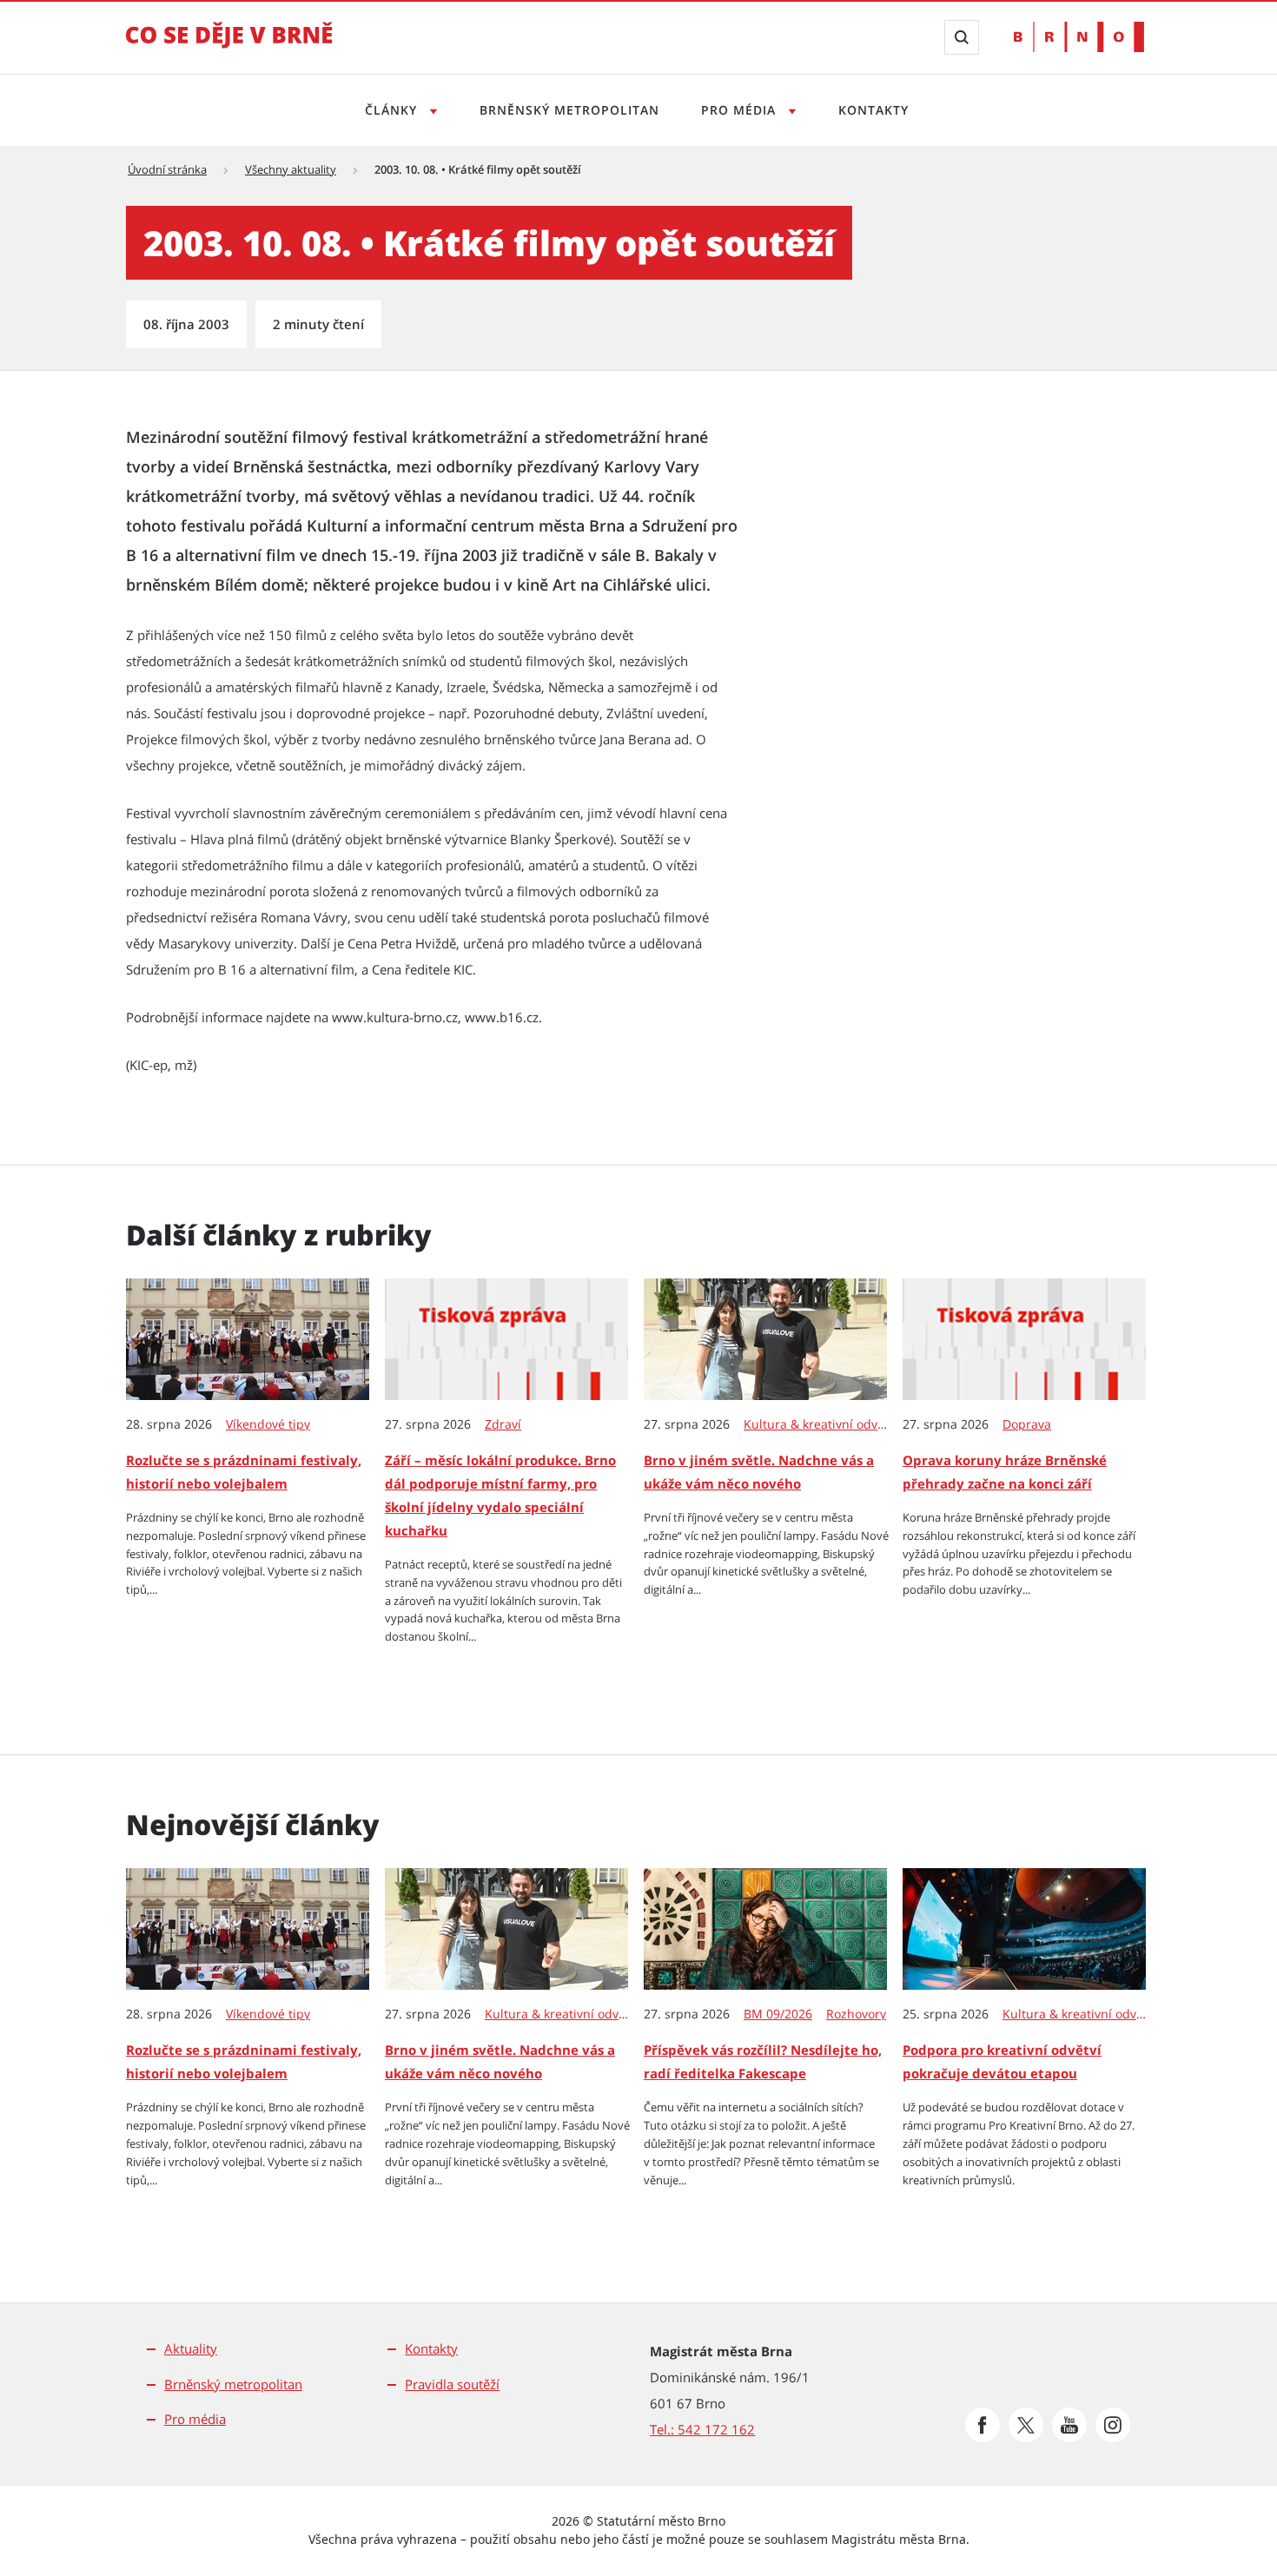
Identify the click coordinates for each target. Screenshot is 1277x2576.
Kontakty (873, 110)
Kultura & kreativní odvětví (816, 1424)
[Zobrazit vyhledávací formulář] (962, 37)
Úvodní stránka (167, 169)
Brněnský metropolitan (569, 110)
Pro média (741, 110)
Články (393, 110)
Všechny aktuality (291, 169)
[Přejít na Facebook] (983, 2425)
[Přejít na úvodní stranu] (229, 47)
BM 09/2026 (778, 2014)
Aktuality (191, 2348)
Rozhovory (856, 2014)
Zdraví (503, 1424)
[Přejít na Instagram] (1113, 2425)
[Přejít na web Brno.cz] (1079, 37)
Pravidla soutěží (452, 2384)
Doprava (1027, 1424)
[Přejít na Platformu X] (1026, 2425)
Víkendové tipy (268, 1424)
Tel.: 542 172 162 (702, 2429)
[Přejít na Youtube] (1069, 2425)
